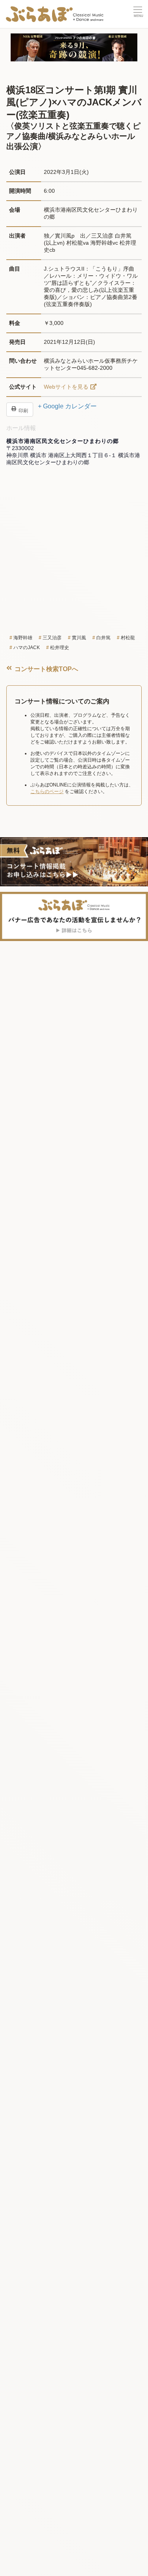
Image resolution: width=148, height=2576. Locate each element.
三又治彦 (52, 638)
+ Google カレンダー (67, 406)
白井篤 (103, 638)
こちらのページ (47, 792)
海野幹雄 (23, 638)
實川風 (79, 638)
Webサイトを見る (66, 387)
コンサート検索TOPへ (46, 669)
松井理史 (60, 648)
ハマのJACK (27, 648)
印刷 (23, 410)
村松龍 (128, 638)
